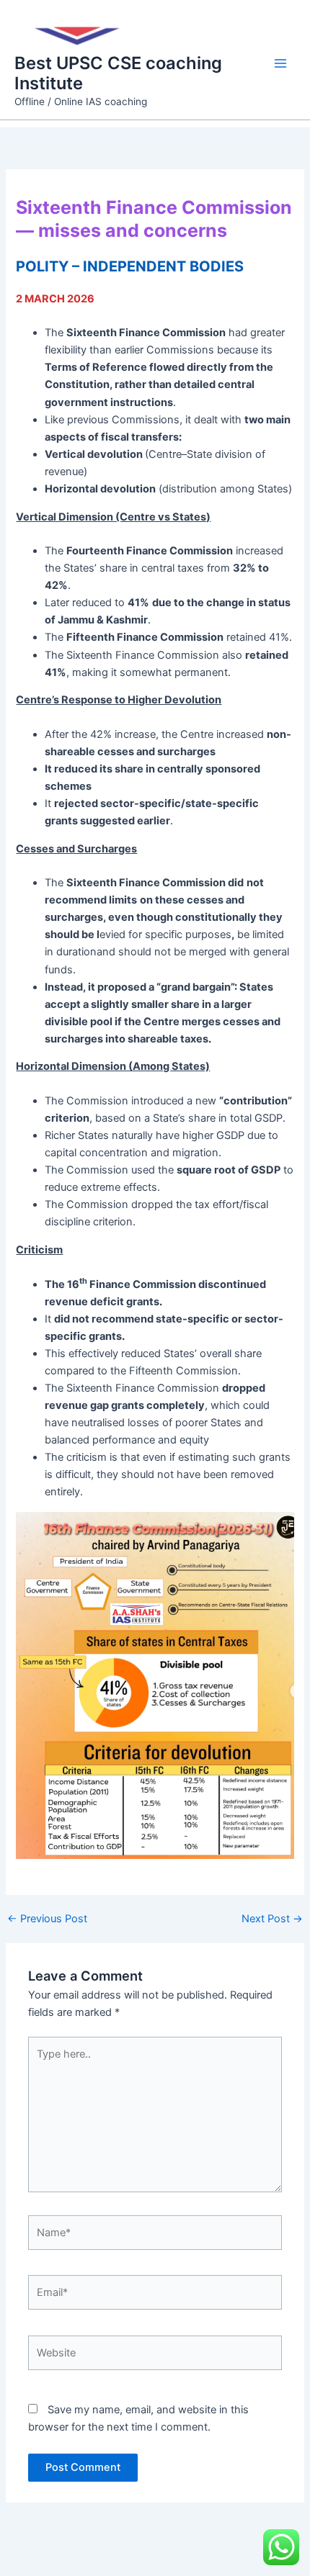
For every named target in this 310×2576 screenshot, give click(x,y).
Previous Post (47, 1919)
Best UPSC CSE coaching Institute (118, 73)
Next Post (272, 1919)
